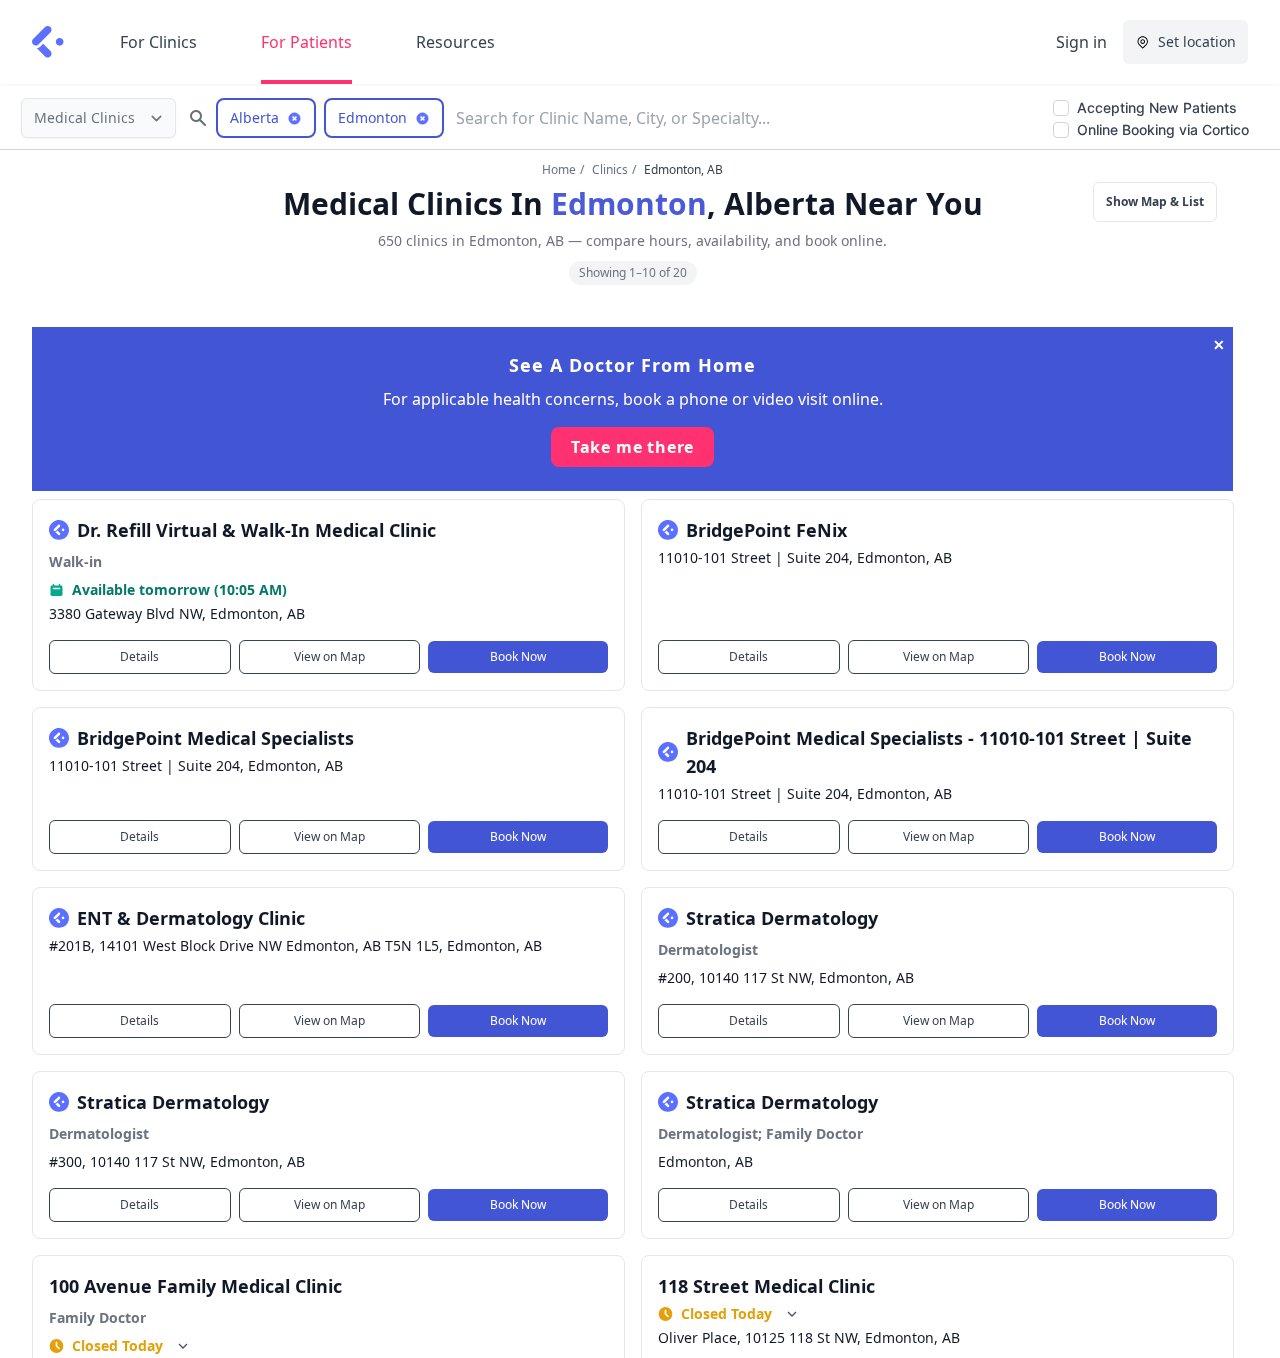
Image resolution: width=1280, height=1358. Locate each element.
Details (139, 656)
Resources (455, 42)
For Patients (306, 42)
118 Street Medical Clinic (766, 1286)
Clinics (610, 169)
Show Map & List (1155, 201)
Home (559, 169)
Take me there (632, 447)
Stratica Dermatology (782, 918)
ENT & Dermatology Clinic (191, 918)
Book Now (518, 656)
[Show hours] (183, 1346)
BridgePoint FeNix (766, 530)
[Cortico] (48, 42)
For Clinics (158, 42)
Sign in (1081, 42)
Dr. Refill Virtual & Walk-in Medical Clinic (256, 530)
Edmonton (629, 203)
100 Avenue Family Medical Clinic (195, 1286)
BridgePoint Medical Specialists (215, 738)
